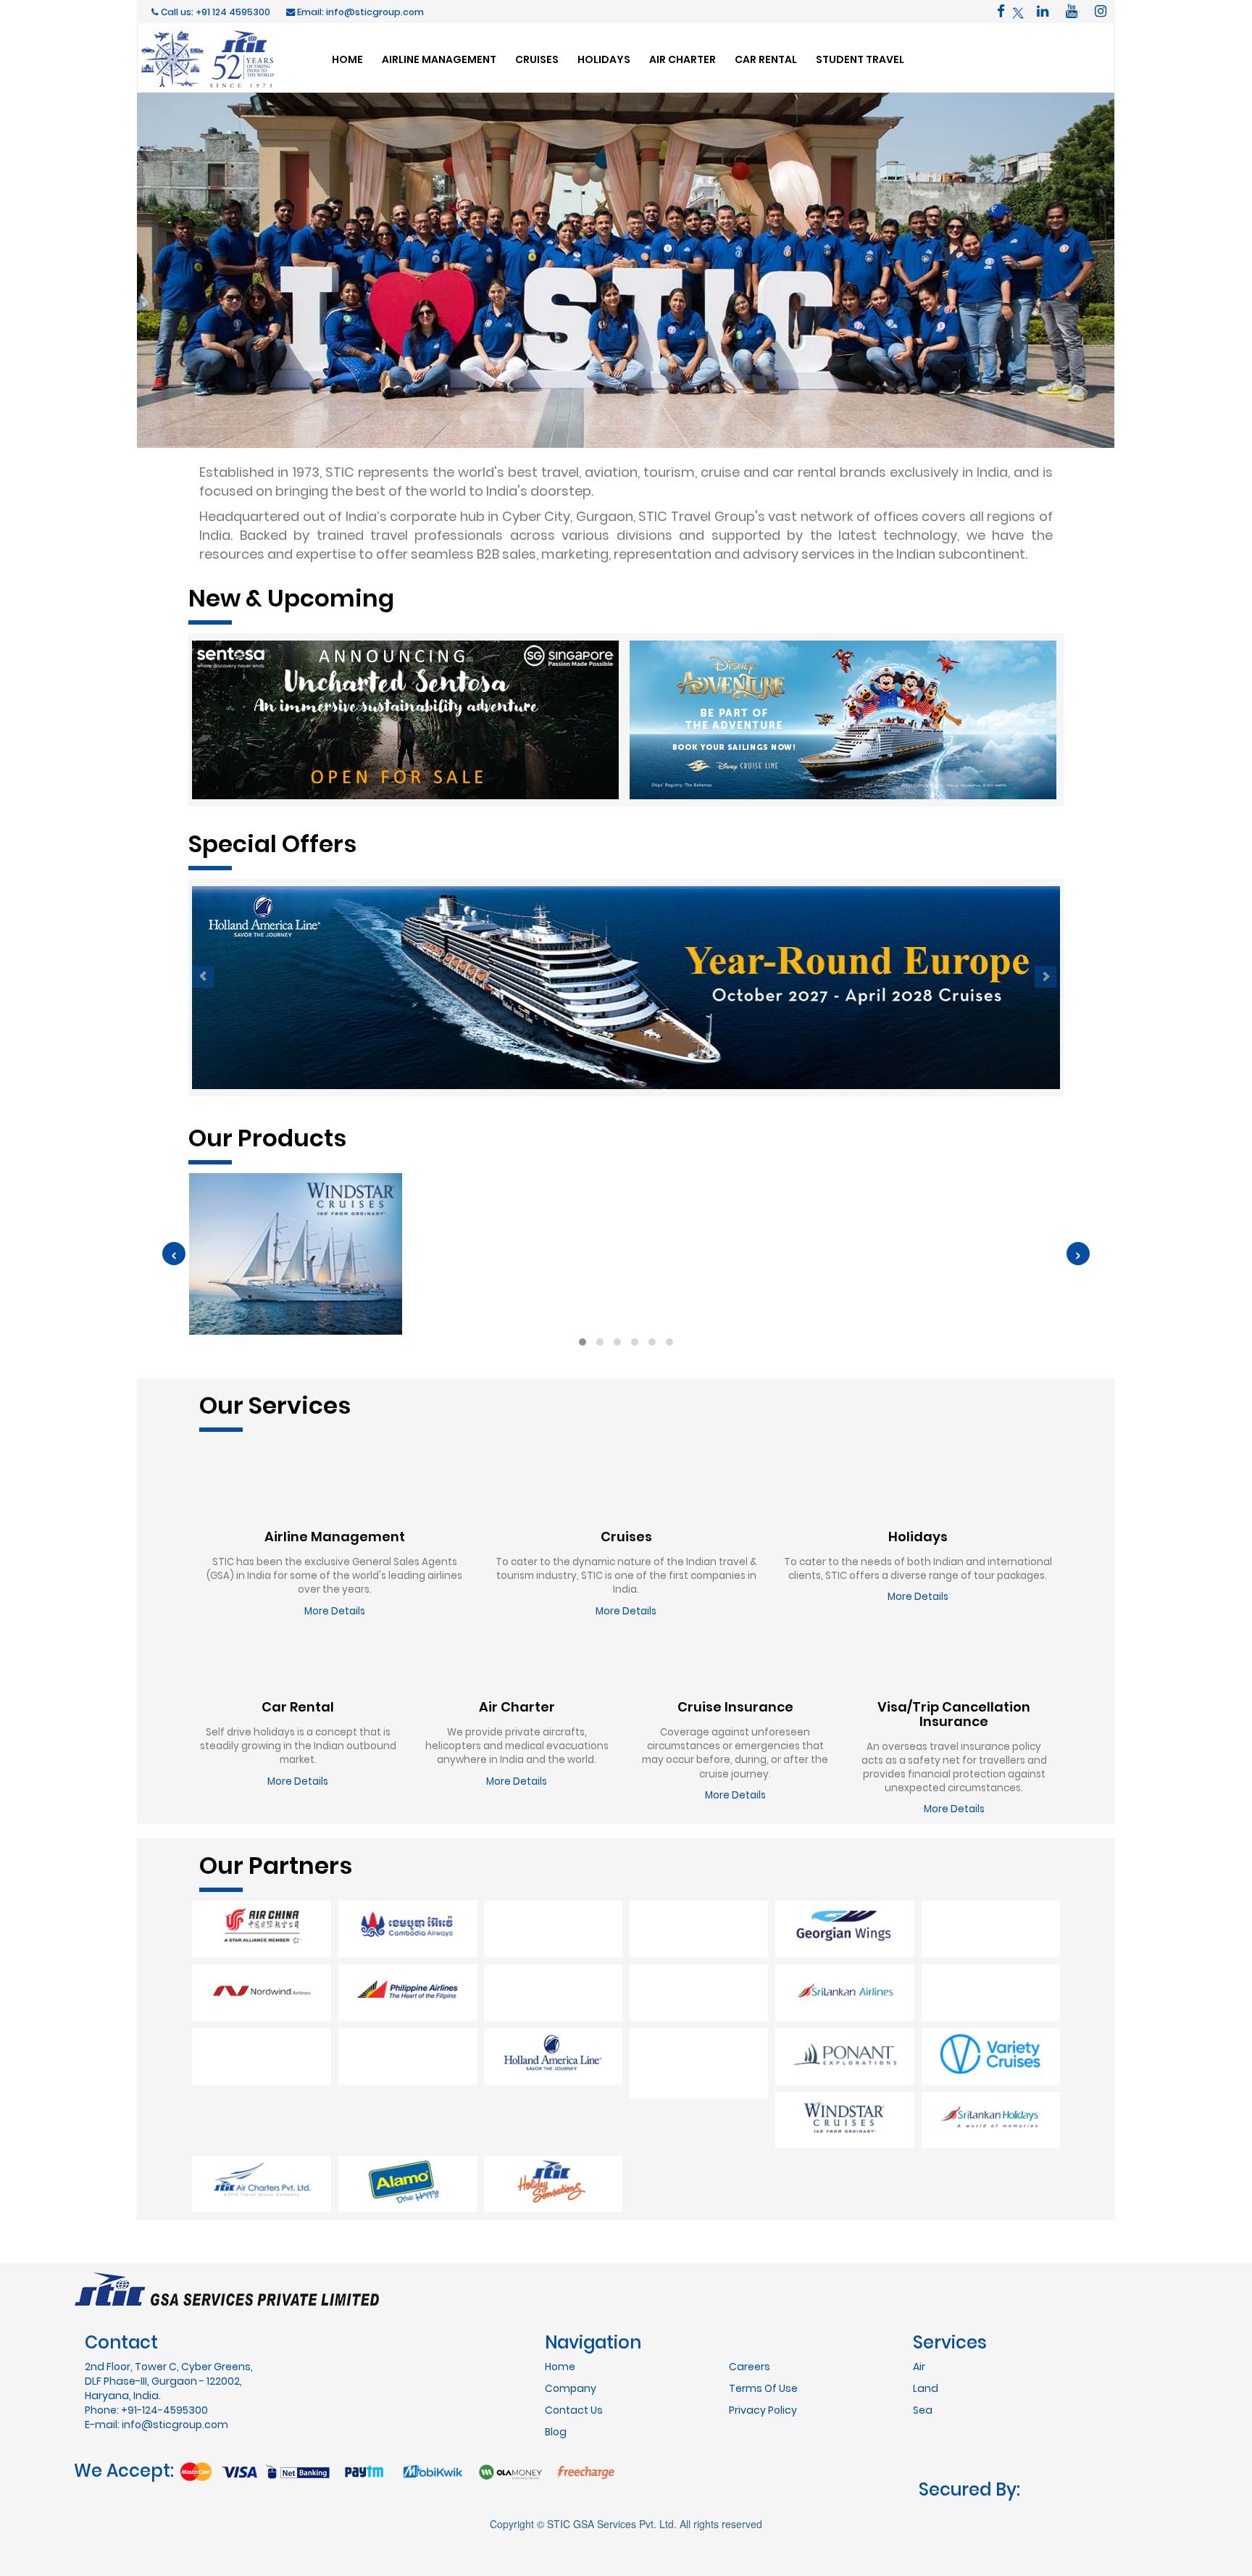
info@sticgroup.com (175, 2361)
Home (560, 2303)
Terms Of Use (763, 2325)
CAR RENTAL (766, 59)
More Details (335, 1611)
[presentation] (174, 1254)
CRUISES (537, 59)
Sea (923, 2346)
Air (919, 2303)
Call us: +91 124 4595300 (214, 12)
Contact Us (574, 2346)
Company (571, 2325)
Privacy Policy (763, 2346)
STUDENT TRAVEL (860, 59)
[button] (583, 1342)
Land (926, 2325)
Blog (556, 2368)
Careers (750, 2303)
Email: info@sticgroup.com (359, 12)
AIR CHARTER (683, 59)
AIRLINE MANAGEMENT (439, 59)
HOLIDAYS (604, 59)
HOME (347, 59)
